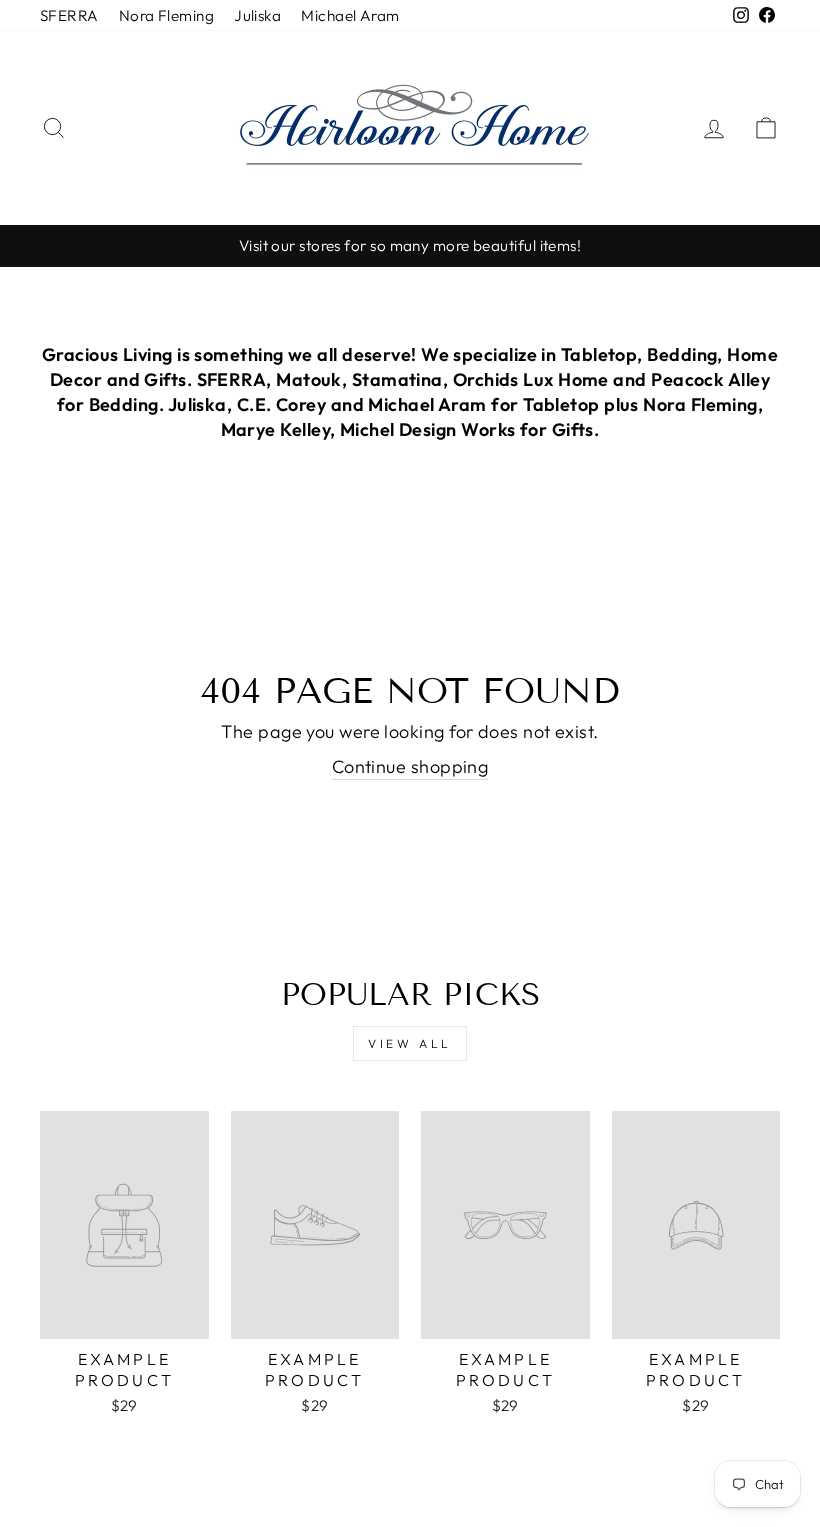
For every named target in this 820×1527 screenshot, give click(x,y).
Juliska (257, 15)
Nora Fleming (166, 15)
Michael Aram (350, 15)
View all (410, 1043)
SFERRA (69, 15)
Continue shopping (410, 766)
